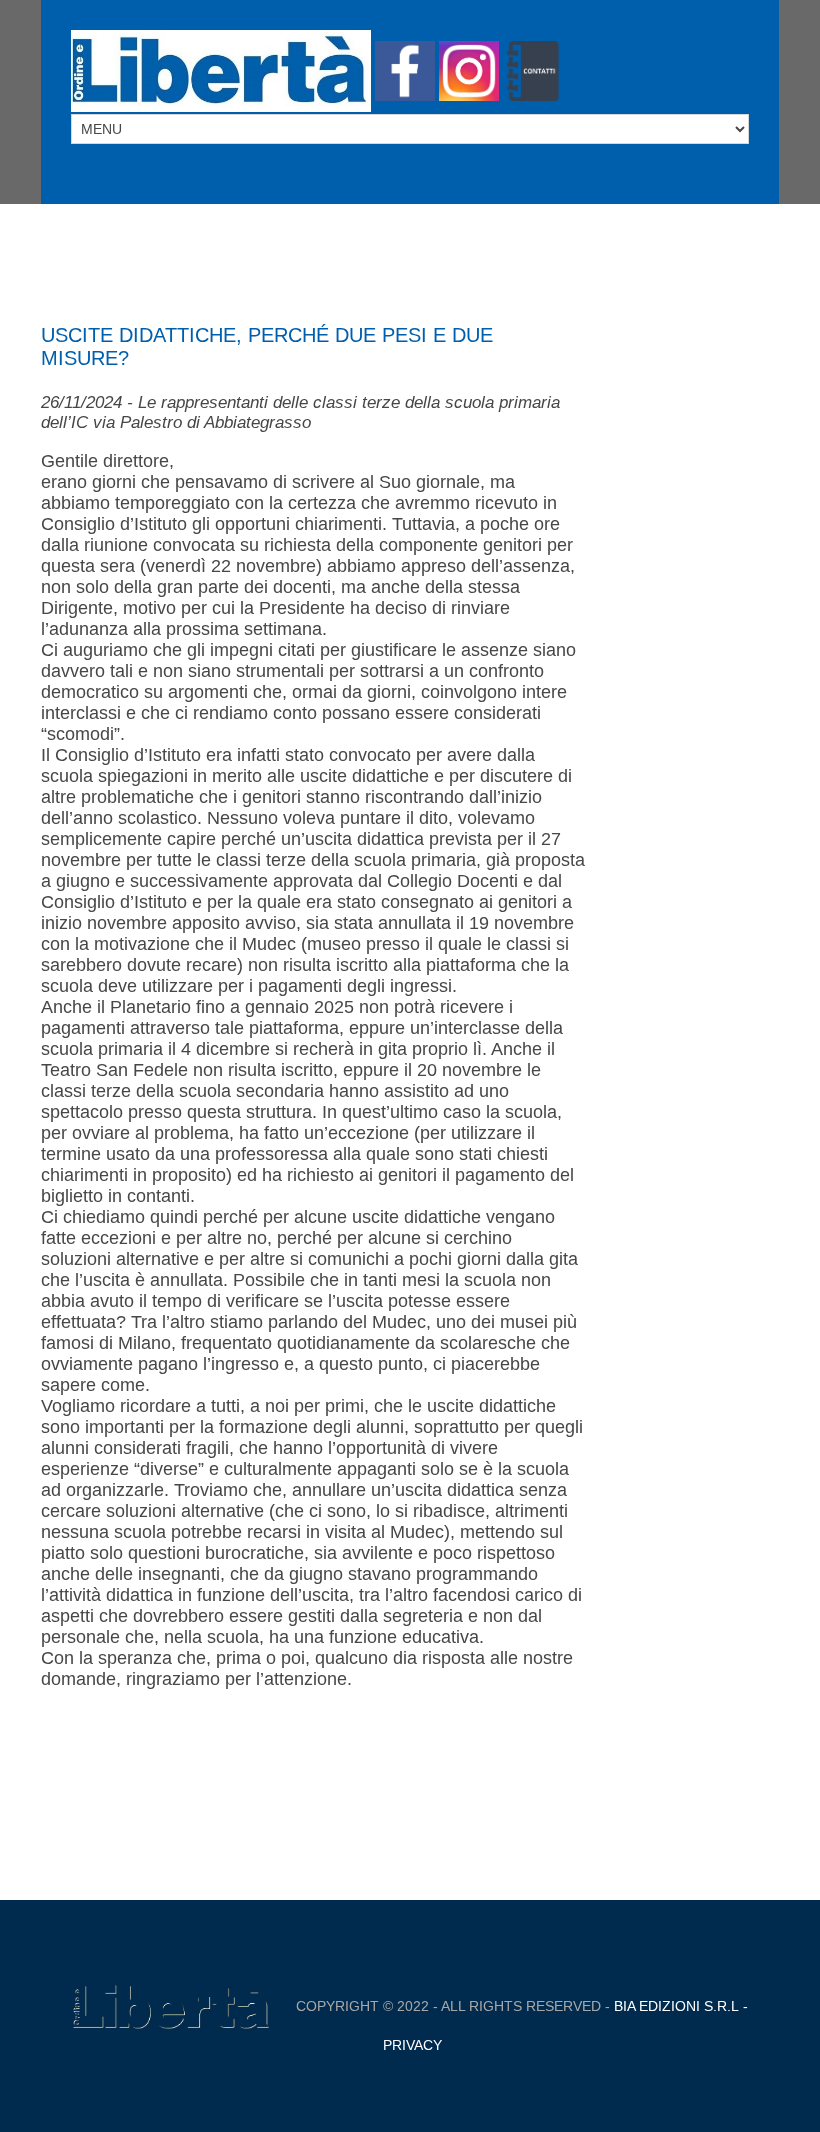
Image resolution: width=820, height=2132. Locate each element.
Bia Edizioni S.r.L (676, 2006)
